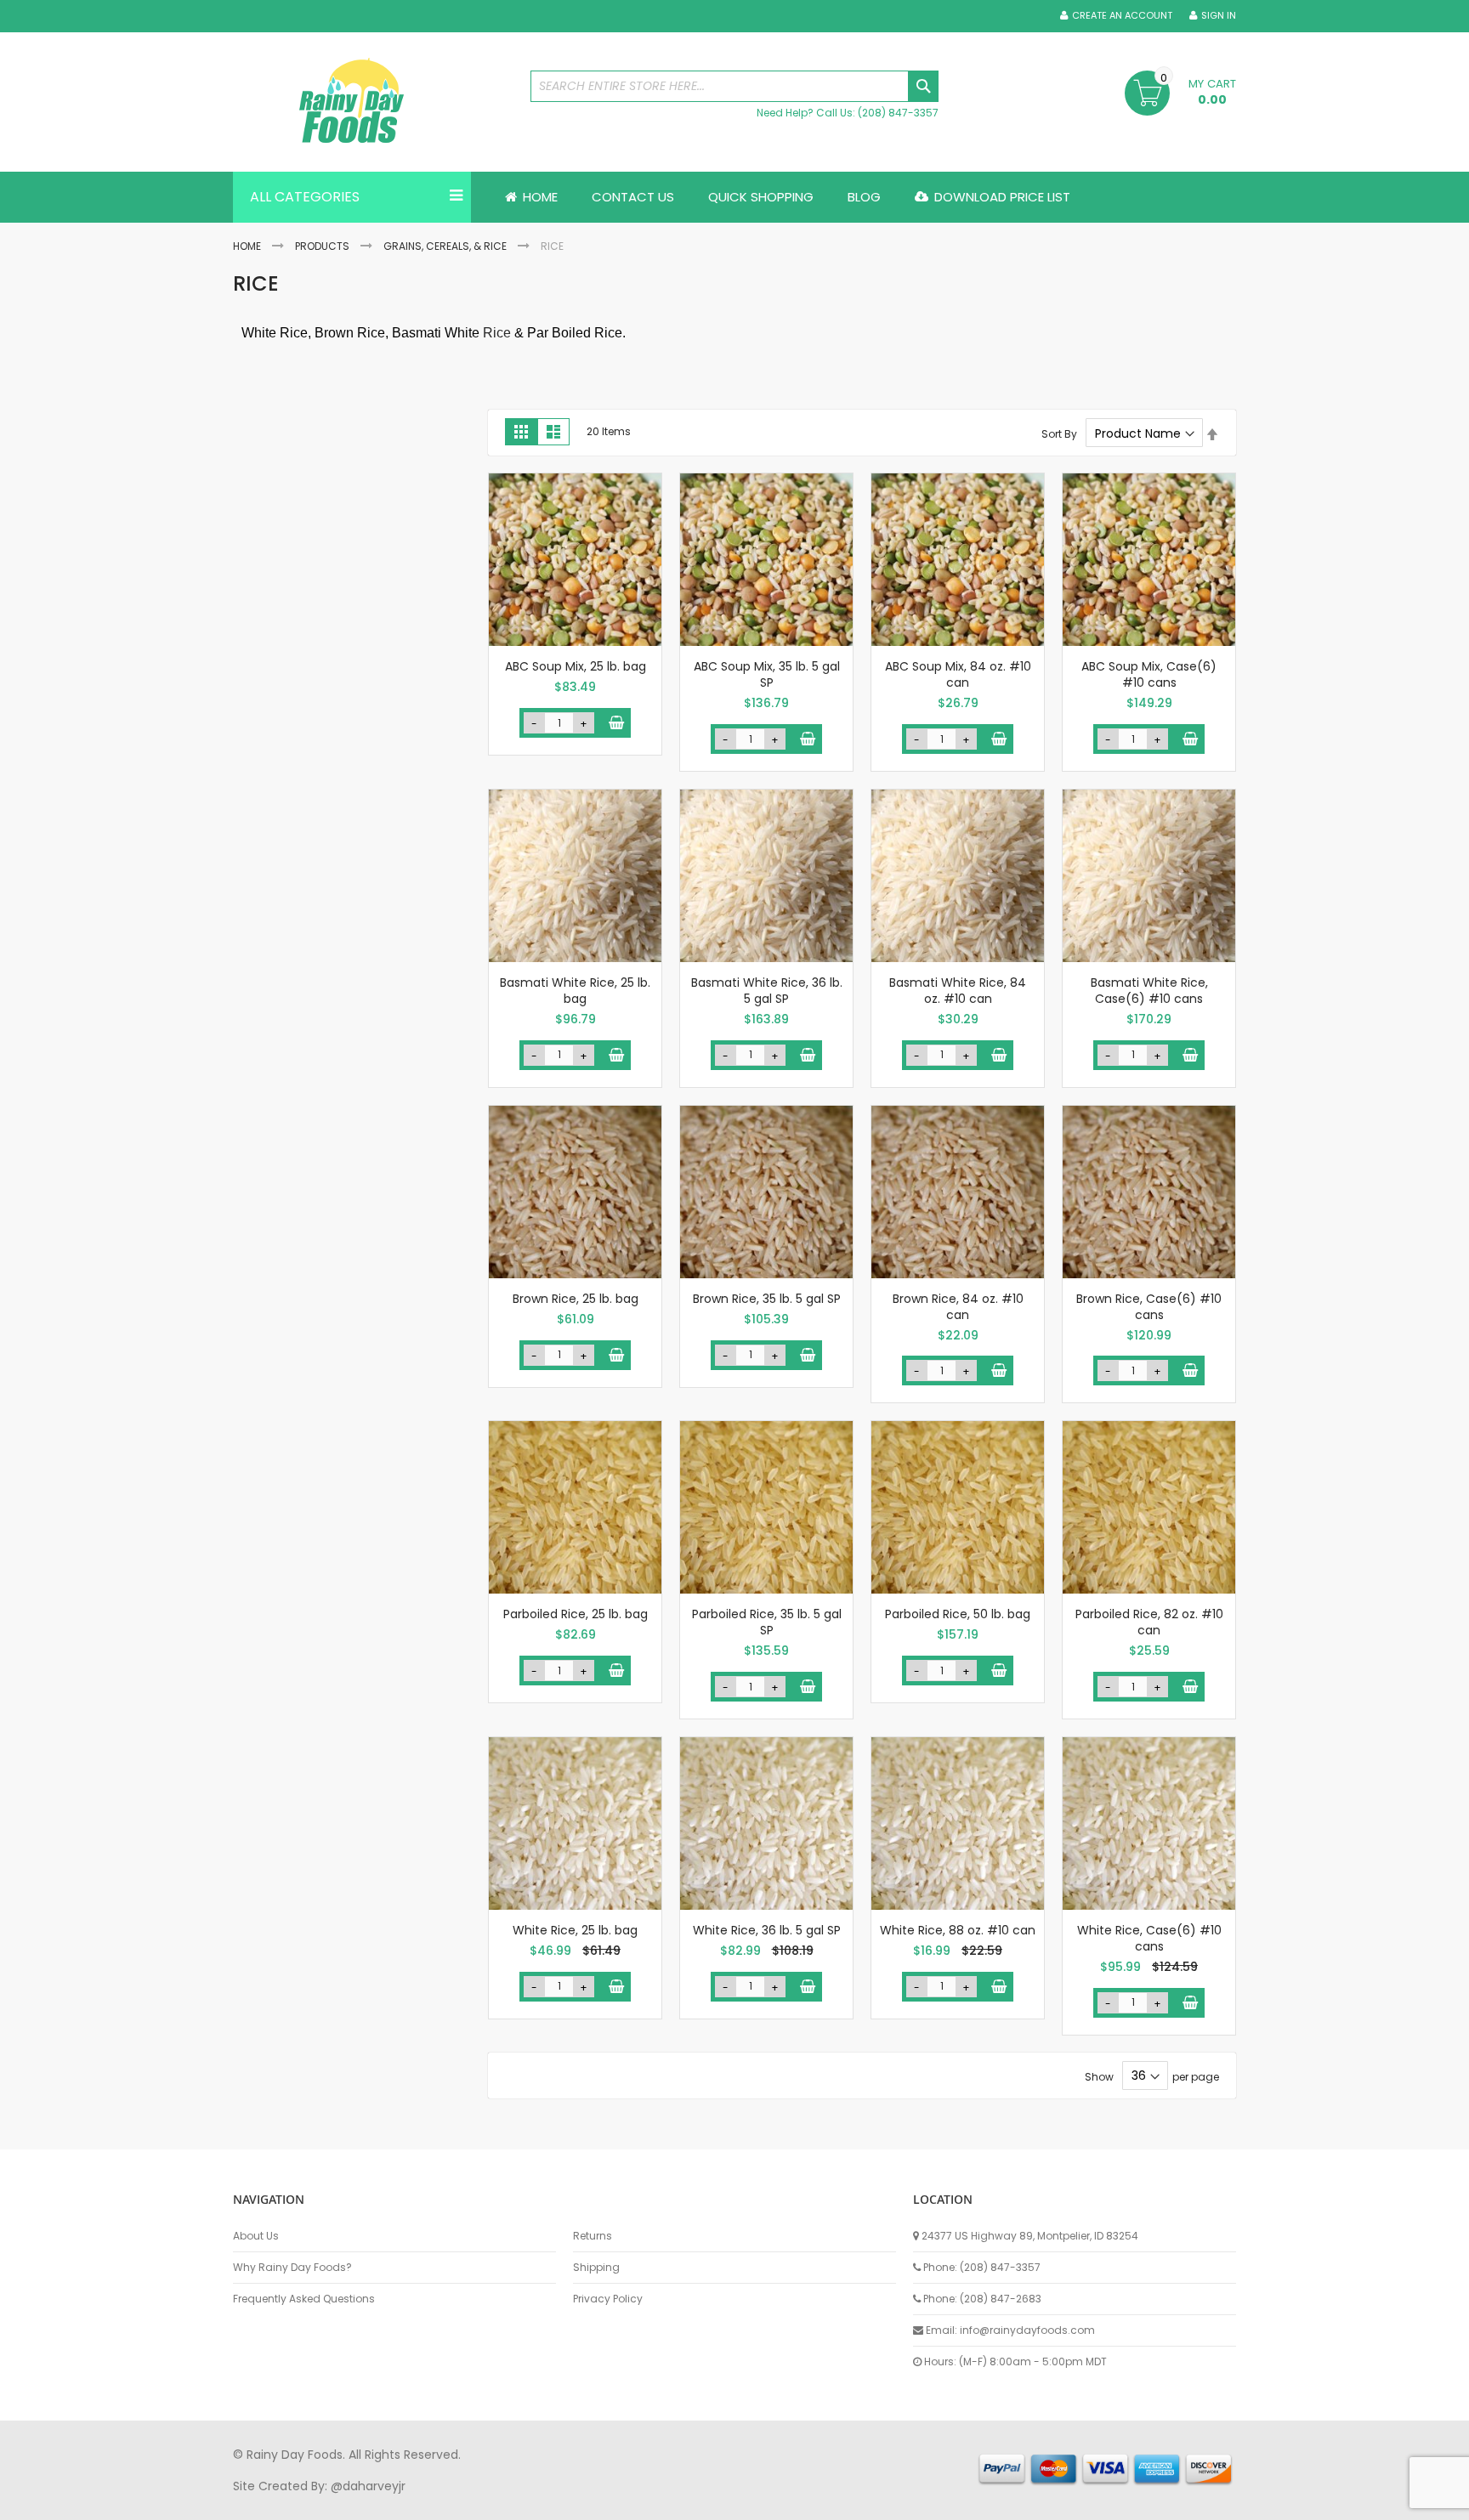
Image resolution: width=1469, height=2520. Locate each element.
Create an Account (1122, 16)
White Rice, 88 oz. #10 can (958, 1930)
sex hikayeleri (928, 2502)
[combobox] (734, 86)
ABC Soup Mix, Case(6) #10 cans (1149, 674)
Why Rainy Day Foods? (292, 2268)
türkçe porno (442, 2502)
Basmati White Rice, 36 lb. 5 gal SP (767, 991)
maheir (379, 2502)
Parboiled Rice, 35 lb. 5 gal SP (767, 1622)
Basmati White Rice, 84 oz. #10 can (958, 991)
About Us (256, 2236)
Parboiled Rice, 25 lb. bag (576, 1614)
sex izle (562, 2502)
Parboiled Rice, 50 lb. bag (958, 1614)
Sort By (1059, 434)
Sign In (1219, 16)
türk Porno (616, 2502)
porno (250, 2502)
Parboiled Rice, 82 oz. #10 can (1149, 1622)
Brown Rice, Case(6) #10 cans (1149, 1307)
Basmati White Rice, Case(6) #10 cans (1149, 991)
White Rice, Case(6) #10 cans (1149, 1938)
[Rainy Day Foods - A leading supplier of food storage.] (373, 102)
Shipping (596, 2268)
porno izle (326, 2502)
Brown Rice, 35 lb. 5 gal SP (767, 1299)
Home (247, 246)
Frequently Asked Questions (304, 2299)
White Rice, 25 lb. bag (575, 1930)
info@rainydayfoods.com (1027, 2330)
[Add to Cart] (616, 723)
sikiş (283, 2502)
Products (322, 246)
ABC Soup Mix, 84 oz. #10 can (958, 674)
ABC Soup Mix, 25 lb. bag (576, 666)
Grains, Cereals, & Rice (445, 246)
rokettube (856, 2502)
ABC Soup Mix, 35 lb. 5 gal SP (767, 674)
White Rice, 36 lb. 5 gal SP (767, 1930)
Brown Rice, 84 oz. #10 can (958, 1307)
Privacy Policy (608, 2299)
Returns (593, 2236)
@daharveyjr (368, 2486)
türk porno (793, 2502)
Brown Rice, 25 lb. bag (576, 1299)
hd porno (510, 2502)
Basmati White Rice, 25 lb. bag (575, 991)
